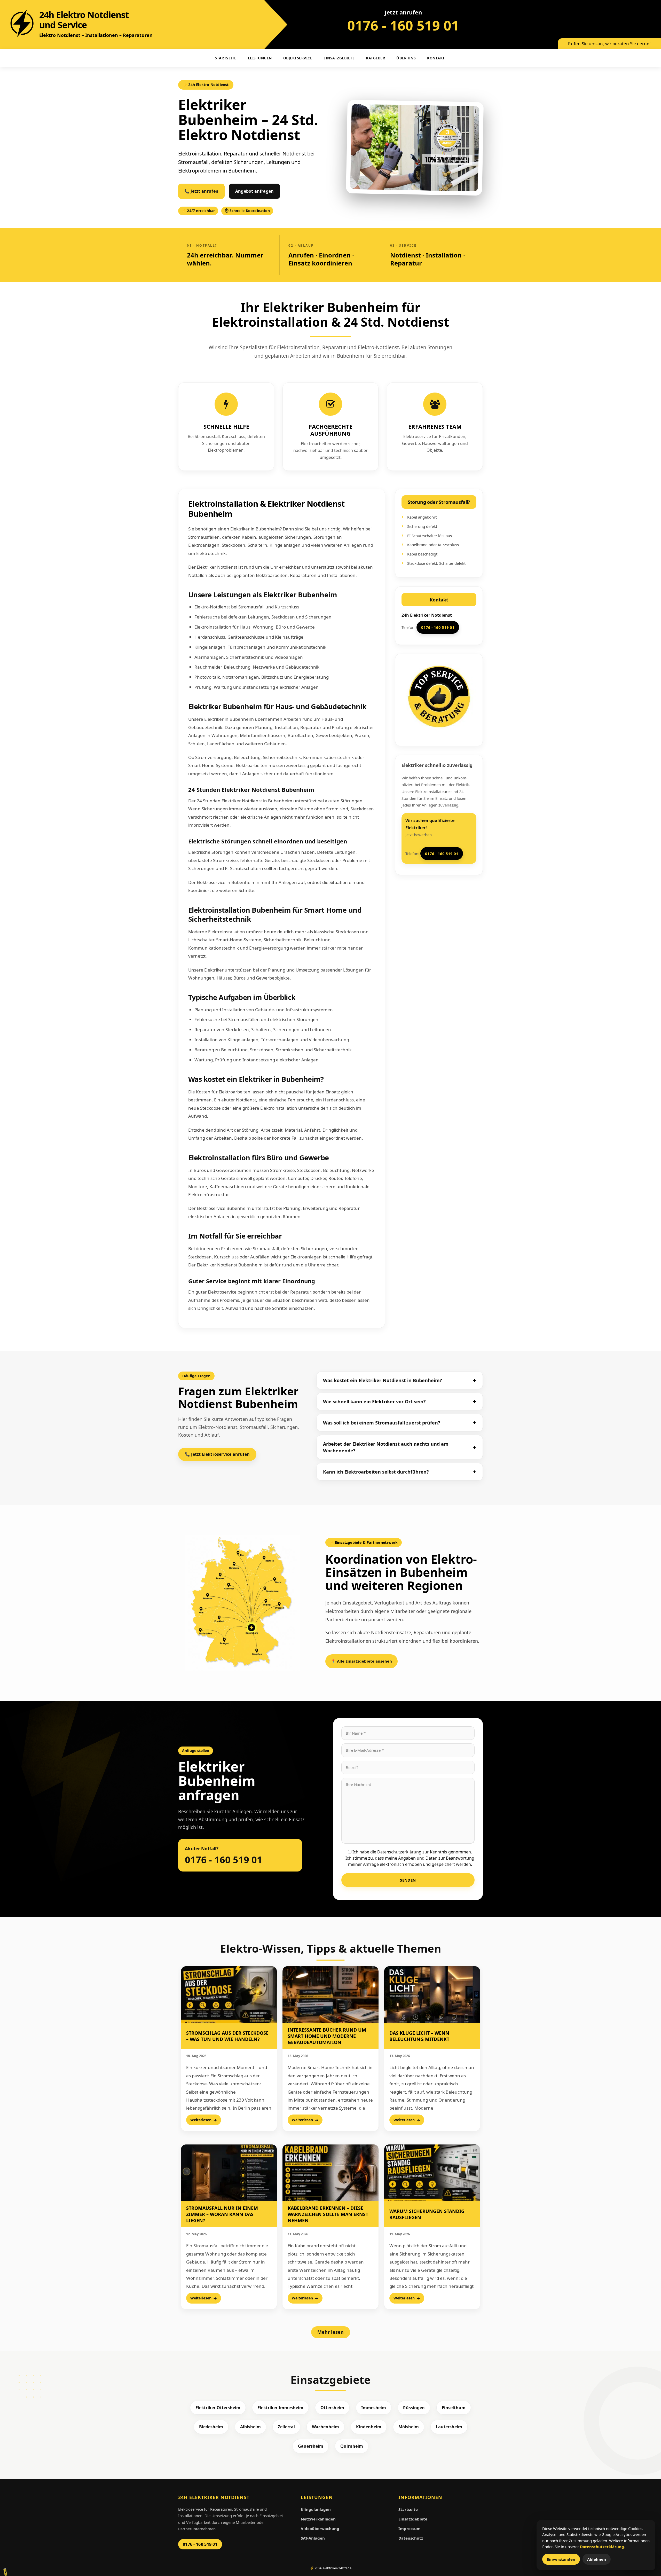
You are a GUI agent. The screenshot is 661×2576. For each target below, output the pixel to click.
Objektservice (298, 58)
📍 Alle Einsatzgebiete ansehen (361, 1661)
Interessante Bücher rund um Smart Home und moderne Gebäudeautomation (327, 2036)
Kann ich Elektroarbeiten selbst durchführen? (376, 1472)
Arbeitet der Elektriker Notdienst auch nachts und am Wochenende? (386, 1447)
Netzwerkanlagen (318, 2519)
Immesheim (374, 2408)
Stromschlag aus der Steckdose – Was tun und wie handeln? (227, 2036)
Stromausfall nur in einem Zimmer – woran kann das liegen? (222, 2214)
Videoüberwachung (320, 2528)
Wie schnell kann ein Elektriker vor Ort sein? (374, 1401)
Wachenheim (325, 2427)
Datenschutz (411, 2538)
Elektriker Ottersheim (218, 2408)
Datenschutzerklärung (602, 2547)
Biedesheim (211, 2427)
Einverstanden (561, 2559)
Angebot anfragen (254, 191)
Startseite (408, 2509)
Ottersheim (332, 2408)
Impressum (410, 2528)
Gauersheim (311, 2446)
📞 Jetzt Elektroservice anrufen (217, 1454)
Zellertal (286, 2427)
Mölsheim (409, 2427)
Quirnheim (352, 2446)
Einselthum (454, 2408)
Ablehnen (597, 2559)
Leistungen (260, 58)
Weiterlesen (201, 2120)
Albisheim (250, 2427)
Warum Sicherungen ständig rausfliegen (427, 2214)
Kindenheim (369, 2427)
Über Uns (406, 58)
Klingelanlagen (316, 2509)
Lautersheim (449, 2427)
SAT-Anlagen (313, 2538)
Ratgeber (375, 58)
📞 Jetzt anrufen (201, 191)
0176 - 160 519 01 (403, 25)
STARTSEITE (226, 58)
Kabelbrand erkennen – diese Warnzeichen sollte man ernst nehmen (328, 2214)
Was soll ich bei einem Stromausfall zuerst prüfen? (382, 1423)
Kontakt (436, 58)
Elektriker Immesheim (280, 2408)
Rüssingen (414, 2408)
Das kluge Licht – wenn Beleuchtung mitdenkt (419, 2036)
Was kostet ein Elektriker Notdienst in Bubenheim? (383, 1380)
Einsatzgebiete (339, 58)
